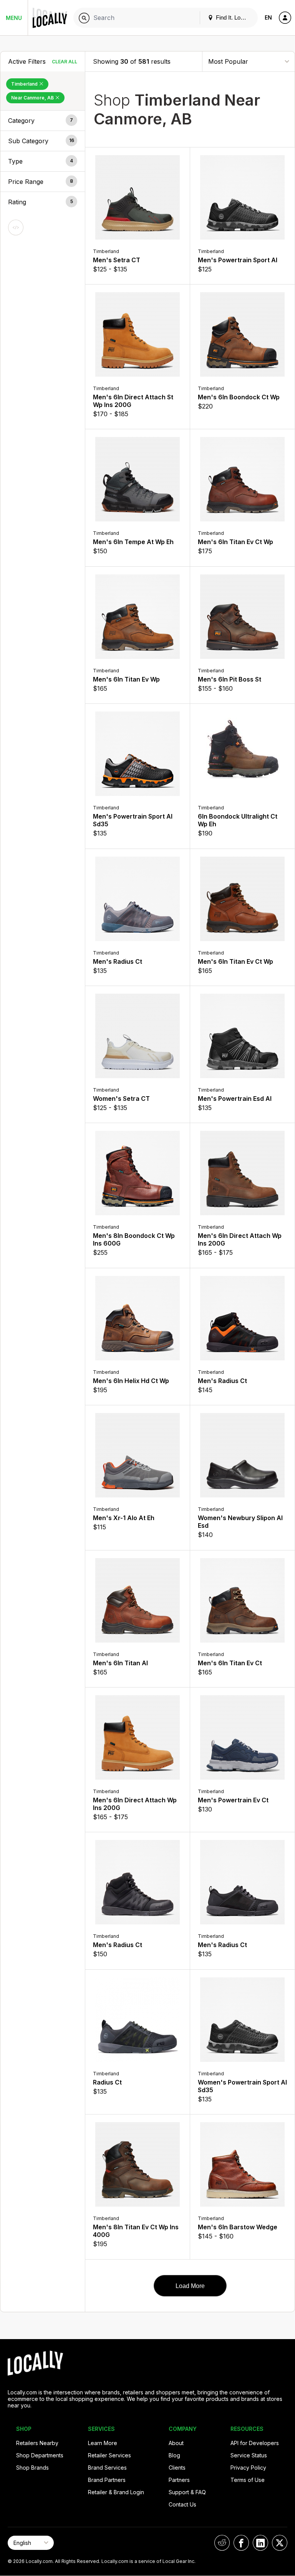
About (176, 2443)
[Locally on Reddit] (222, 2543)
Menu (14, 18)
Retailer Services (109, 2455)
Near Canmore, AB (33, 98)
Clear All (65, 62)
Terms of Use (248, 2480)
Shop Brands (32, 2468)
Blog (174, 2455)
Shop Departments (40, 2455)
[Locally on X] (280, 2543)
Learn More (103, 2443)
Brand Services (107, 2468)
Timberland (25, 84)
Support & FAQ (187, 2492)
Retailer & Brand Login (116, 2492)
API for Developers (255, 2443)
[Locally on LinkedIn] (260, 2543)
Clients (177, 2468)
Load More (190, 2286)
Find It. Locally (233, 17)
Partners (179, 2480)
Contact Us (182, 2504)
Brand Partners (107, 2480)
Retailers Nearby (37, 2443)
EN (268, 17)
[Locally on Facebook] (241, 2543)
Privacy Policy (248, 2468)
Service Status (249, 2455)
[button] (43, 121)
